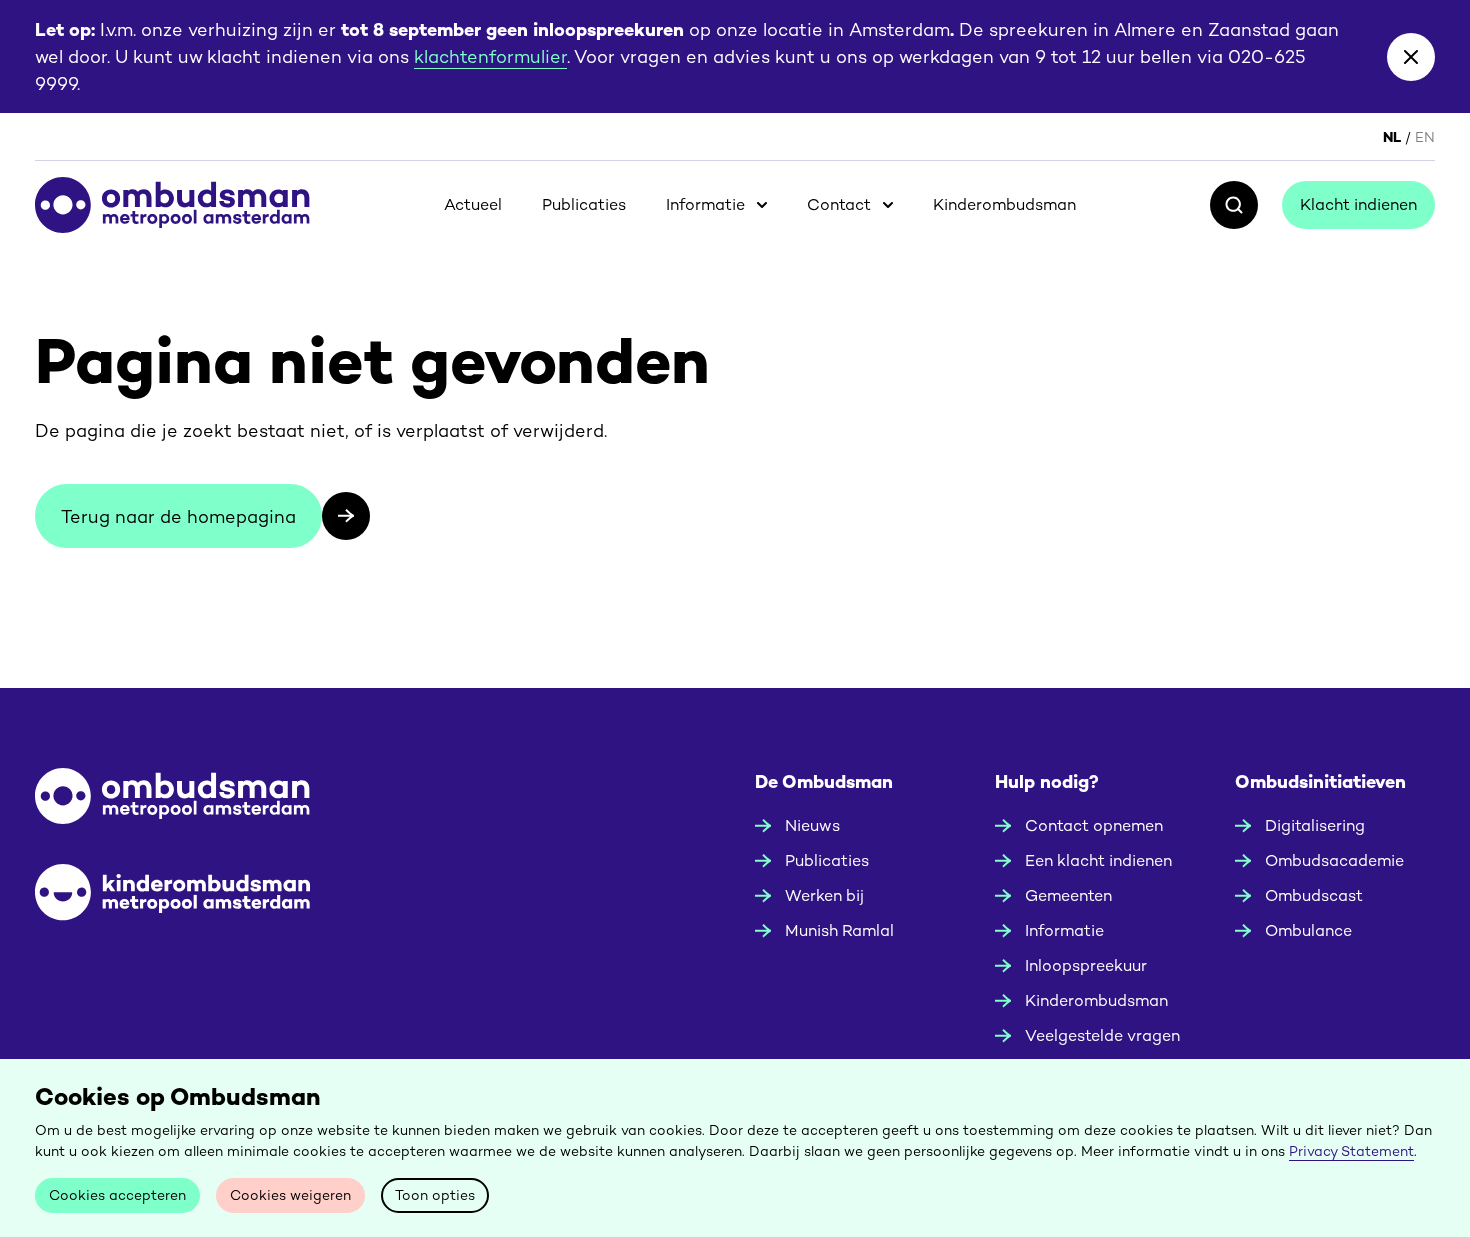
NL (1392, 137)
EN (1425, 137)
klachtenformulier (490, 56)
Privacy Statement (1351, 1151)
